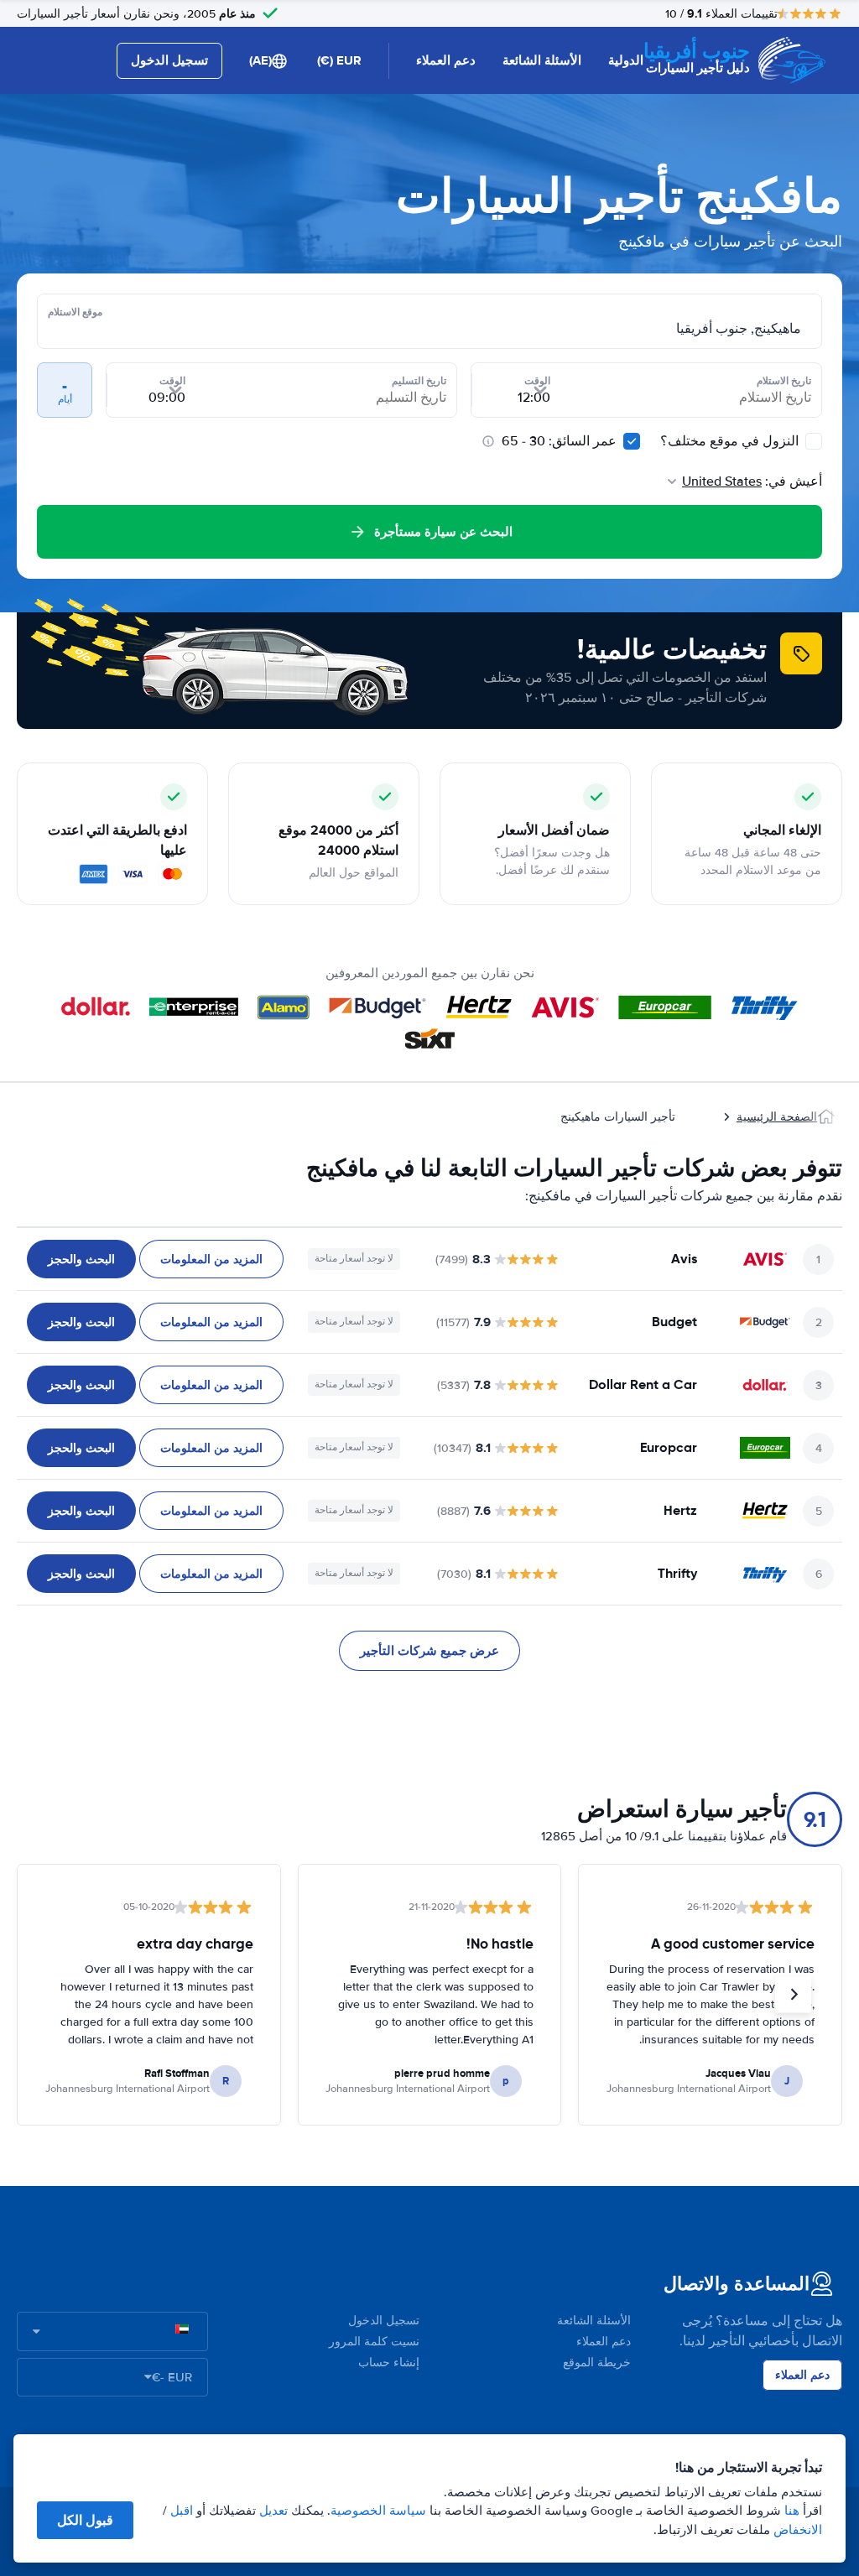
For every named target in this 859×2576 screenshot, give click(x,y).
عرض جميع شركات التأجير (429, 1651)
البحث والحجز (81, 1259)
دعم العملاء (446, 60)
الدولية (626, 60)
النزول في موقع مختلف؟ (731, 441)
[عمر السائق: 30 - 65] (632, 441)
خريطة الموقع (597, 2363)
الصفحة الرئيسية (777, 1117)
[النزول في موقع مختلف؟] (814, 441)
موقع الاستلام (75, 312)
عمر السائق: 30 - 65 (559, 441)
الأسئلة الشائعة (542, 60)
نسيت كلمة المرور (374, 2342)
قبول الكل (85, 2520)
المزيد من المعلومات (211, 1259)
